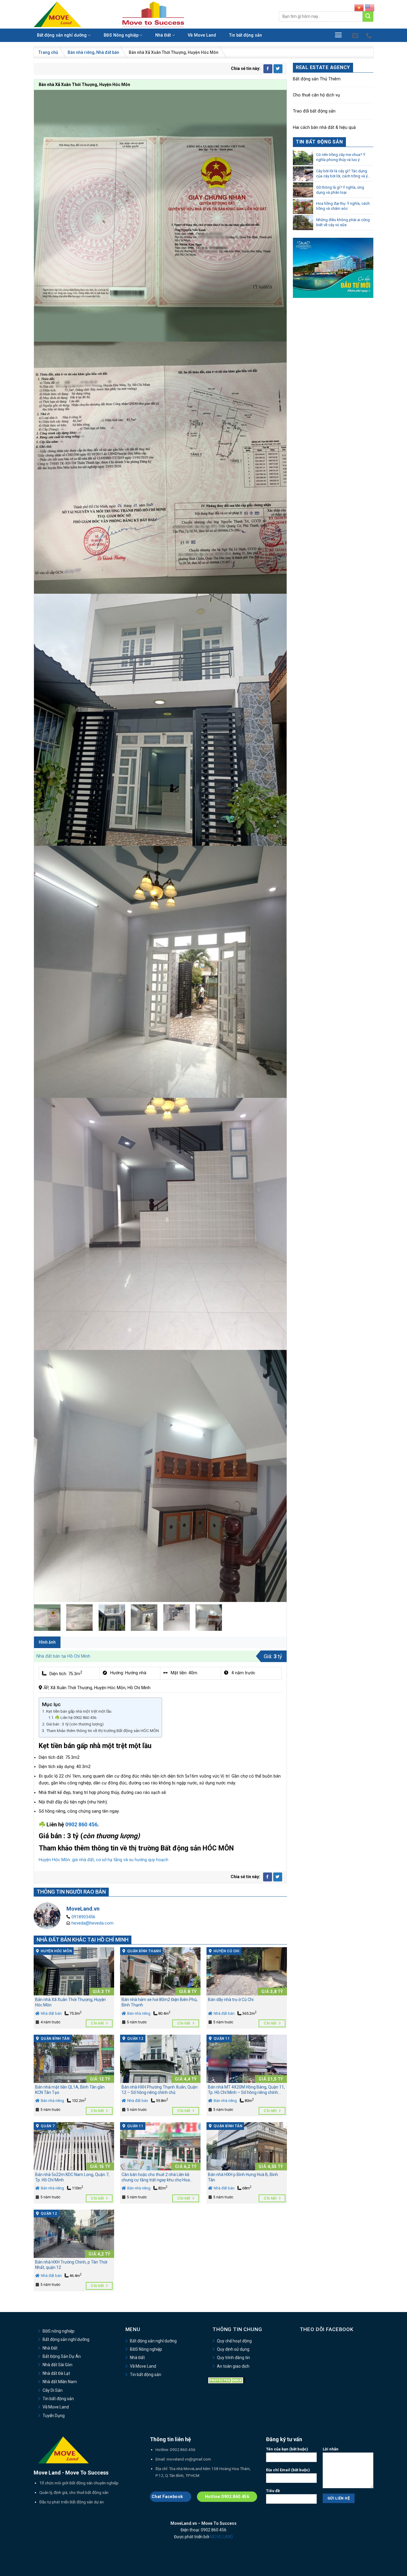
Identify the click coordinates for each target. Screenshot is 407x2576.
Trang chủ (48, 52)
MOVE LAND (222, 2537)
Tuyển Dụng (54, 2416)
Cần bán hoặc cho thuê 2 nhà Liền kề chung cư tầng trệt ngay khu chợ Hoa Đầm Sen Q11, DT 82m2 (156, 2178)
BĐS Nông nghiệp (121, 35)
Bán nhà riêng (81, 52)
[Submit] (368, 17)
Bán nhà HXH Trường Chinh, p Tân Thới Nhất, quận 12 (71, 2265)
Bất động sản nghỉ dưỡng (62, 35)
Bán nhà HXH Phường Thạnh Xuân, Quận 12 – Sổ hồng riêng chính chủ (160, 2090)
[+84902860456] (370, 35)
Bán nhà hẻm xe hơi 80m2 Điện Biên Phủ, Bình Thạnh (160, 2002)
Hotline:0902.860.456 (227, 2497)
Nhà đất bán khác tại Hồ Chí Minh (83, 1940)
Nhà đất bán (108, 52)
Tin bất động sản (246, 35)
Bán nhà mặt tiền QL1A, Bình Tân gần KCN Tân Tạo (70, 2090)
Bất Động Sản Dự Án (62, 2356)
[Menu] (338, 35)
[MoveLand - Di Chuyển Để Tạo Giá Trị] (58, 14)
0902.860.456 (183, 2450)
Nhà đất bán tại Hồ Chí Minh (63, 1656)
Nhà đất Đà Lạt (56, 2373)
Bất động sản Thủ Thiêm (317, 79)
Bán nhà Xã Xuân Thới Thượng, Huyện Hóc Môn (70, 2002)
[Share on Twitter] (278, 69)
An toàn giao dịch (233, 2366)
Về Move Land (202, 35)
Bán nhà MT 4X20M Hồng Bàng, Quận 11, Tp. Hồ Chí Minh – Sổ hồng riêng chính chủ (246, 2090)
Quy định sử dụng (233, 2349)
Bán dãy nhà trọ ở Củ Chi (231, 2000)
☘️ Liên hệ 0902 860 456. (76, 1718)
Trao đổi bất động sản (314, 111)
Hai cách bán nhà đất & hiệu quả (324, 128)
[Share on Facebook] (268, 69)
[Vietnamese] (359, 8)
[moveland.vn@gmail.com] (356, 35)
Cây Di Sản (53, 2390)
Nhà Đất (163, 35)
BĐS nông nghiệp (59, 2331)
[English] (370, 8)
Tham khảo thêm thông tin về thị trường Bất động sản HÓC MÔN (102, 1731)
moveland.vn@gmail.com (189, 2459)
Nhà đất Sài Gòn (58, 2365)
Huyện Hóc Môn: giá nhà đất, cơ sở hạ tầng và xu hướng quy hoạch (104, 1860)
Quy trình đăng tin (233, 2358)
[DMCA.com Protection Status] (227, 2380)
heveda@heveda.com (93, 1923)
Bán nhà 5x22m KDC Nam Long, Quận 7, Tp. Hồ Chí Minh (72, 2177)
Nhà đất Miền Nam (60, 2382)
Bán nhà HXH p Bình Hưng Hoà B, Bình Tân (243, 2177)
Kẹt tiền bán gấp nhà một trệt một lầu (79, 1711)
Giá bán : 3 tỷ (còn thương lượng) (75, 1724)
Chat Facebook (168, 2497)
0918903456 (83, 1917)
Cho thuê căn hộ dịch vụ (316, 95)
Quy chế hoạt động (234, 2341)
